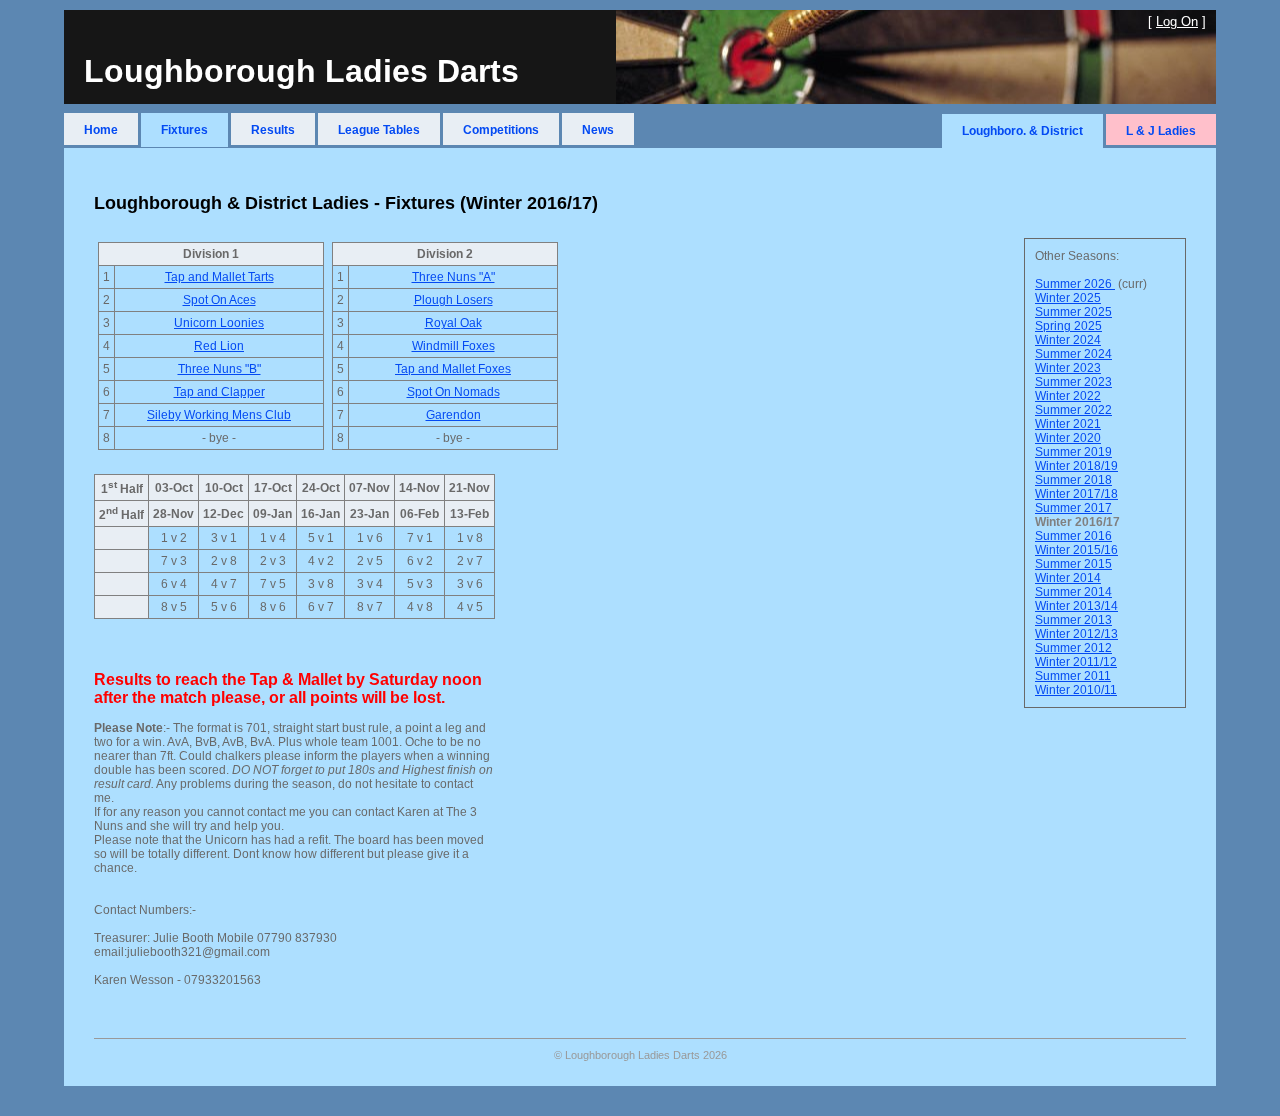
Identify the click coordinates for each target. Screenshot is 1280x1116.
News (598, 130)
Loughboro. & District (1022, 131)
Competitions (501, 130)
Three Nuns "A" (453, 277)
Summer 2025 (1073, 312)
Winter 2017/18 (1076, 494)
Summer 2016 (1073, 536)
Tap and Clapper (219, 392)
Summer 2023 (1073, 382)
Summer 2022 (1073, 410)
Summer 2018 (1073, 480)
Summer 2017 (1073, 508)
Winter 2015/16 (1076, 550)
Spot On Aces (219, 300)
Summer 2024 (1073, 354)
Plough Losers (453, 300)
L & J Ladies (1161, 131)
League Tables (379, 130)
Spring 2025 (1068, 326)
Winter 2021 (1068, 424)
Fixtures (184, 130)
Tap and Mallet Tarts (219, 277)
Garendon (453, 415)
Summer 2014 (1073, 592)
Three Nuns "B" (219, 369)
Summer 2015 (1073, 564)
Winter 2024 (1068, 340)
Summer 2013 (1073, 620)
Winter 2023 (1068, 368)
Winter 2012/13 (1076, 634)
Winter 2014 (1068, 578)
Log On (1177, 21)
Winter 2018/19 (1076, 466)
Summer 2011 (1073, 676)
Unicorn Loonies (219, 323)
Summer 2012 (1073, 648)
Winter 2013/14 (1076, 606)
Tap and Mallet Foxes (453, 369)
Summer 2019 (1073, 452)
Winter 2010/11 (1076, 690)
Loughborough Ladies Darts (301, 71)
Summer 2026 (1075, 284)
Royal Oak (453, 323)
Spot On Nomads (453, 392)
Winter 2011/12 (1076, 662)
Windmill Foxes (453, 346)
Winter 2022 (1068, 396)
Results (273, 130)
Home (101, 130)
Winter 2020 (1068, 438)
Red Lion (219, 346)
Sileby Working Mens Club (219, 415)
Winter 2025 (1068, 298)
